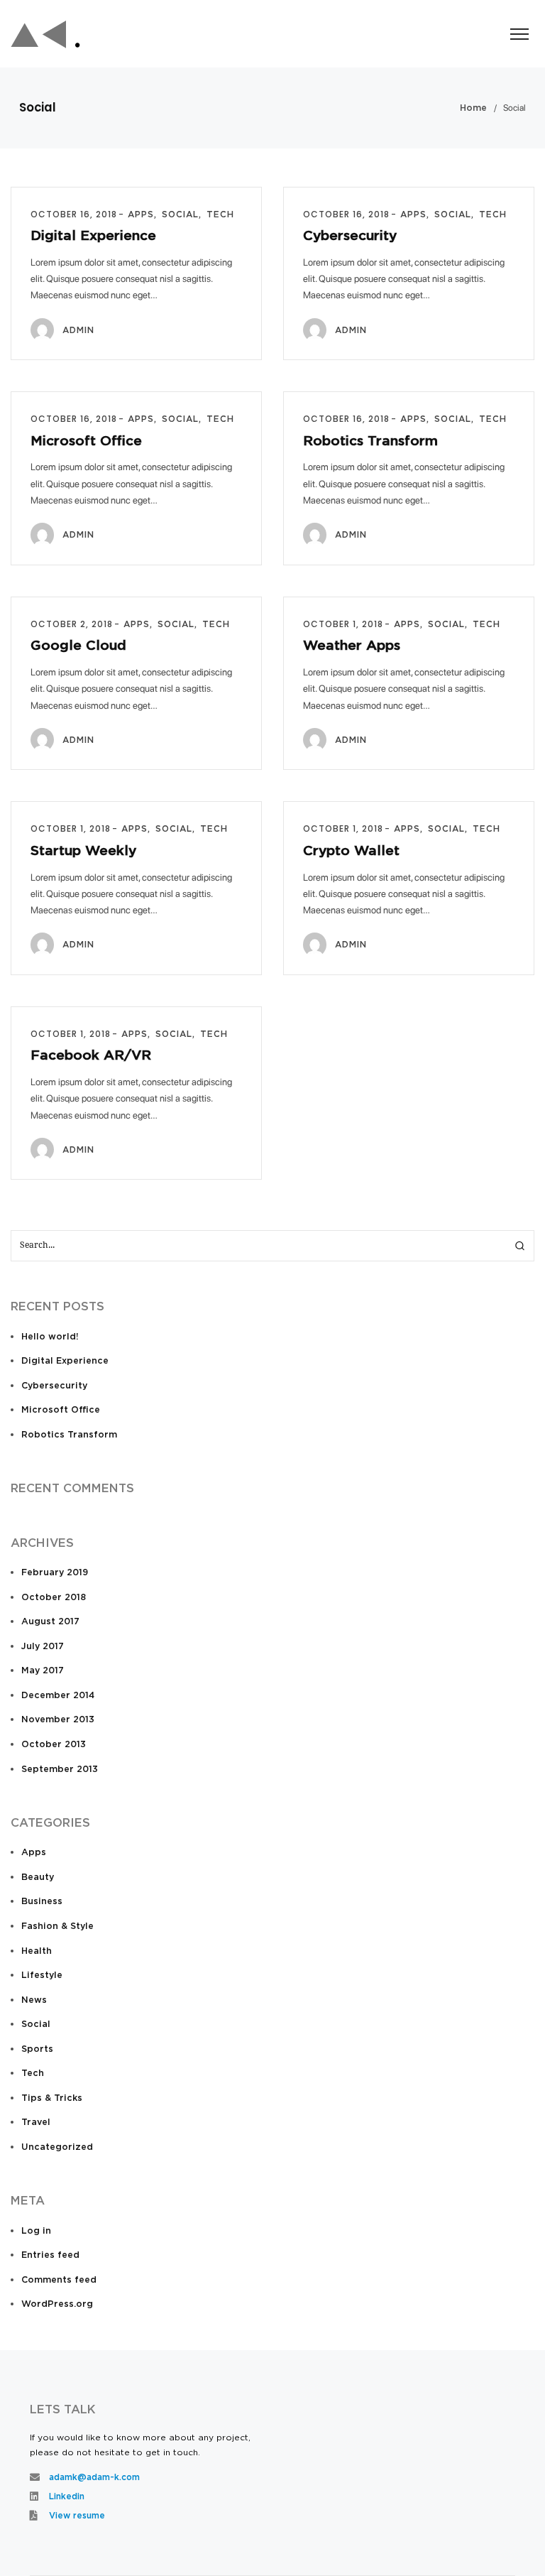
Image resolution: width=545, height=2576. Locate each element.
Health (37, 1951)
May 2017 (43, 1671)
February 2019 (55, 1573)
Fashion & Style (57, 1926)
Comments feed (59, 2280)
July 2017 (43, 1647)
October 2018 (54, 1598)
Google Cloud (78, 646)
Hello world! (50, 1337)
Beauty (38, 1877)
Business (42, 1902)
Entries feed (50, 2255)
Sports (37, 2049)
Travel (36, 2123)
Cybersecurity (350, 236)
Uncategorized (57, 2147)
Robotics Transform (370, 441)
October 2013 (54, 1745)
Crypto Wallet (351, 851)
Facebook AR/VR (91, 1056)
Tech (33, 2074)
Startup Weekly (83, 851)
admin (78, 330)
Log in (36, 2231)
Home (473, 108)
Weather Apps (352, 646)
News (34, 2000)
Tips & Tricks (52, 2098)
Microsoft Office (86, 441)
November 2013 (58, 1720)
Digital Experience (93, 236)
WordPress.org (57, 2304)
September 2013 (60, 1770)
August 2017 (50, 1622)
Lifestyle (42, 1976)
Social (36, 2025)
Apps (34, 1853)
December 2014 (58, 1696)
